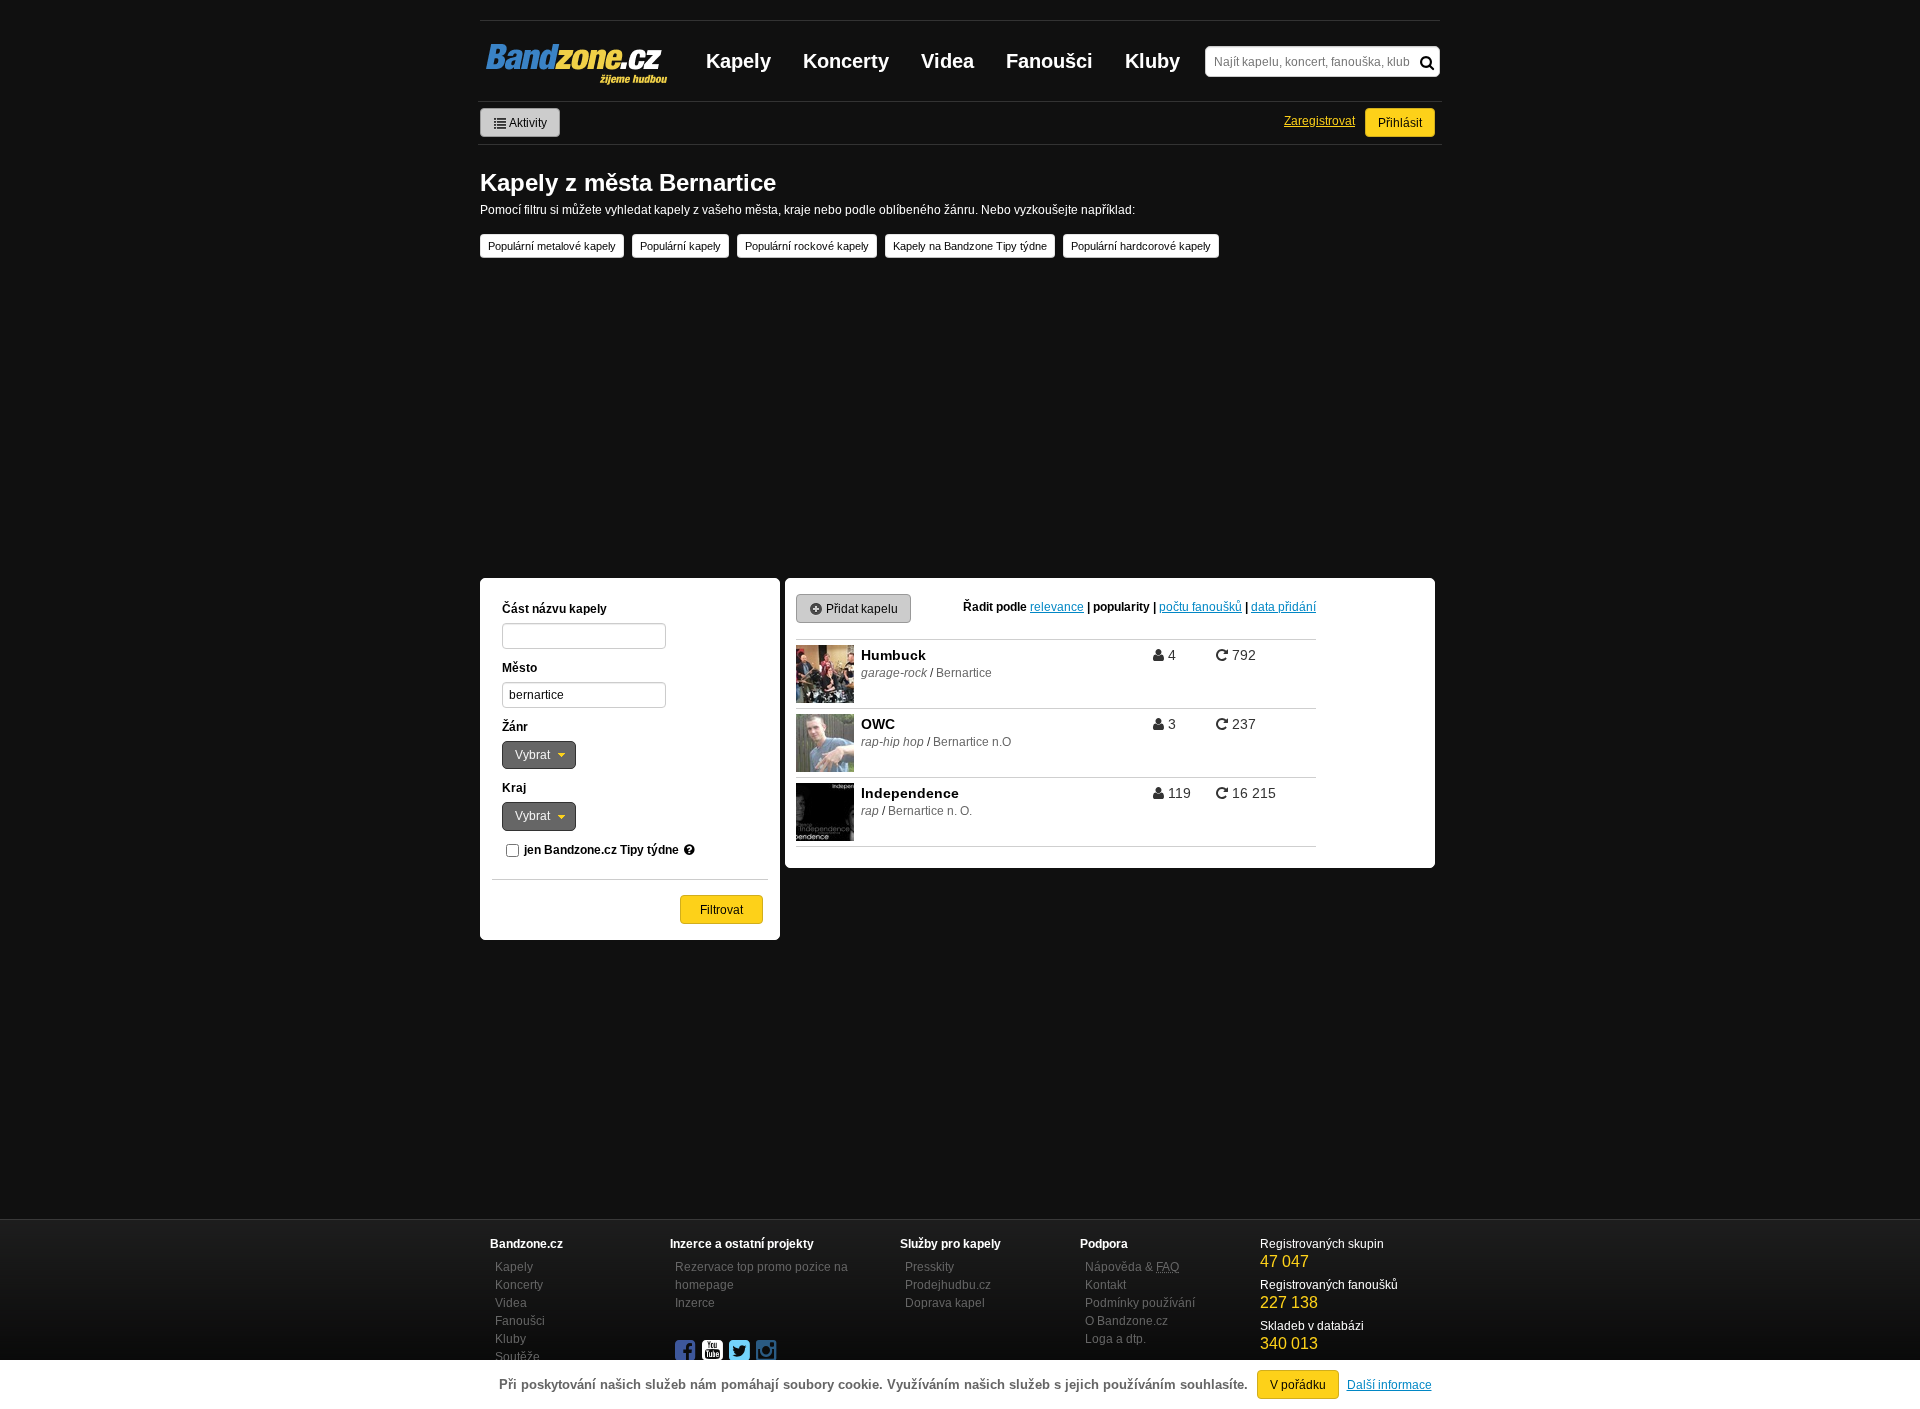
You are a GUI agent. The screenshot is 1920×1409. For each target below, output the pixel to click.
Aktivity (527, 123)
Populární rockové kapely (807, 246)
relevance (1057, 607)
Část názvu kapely (554, 609)
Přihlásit (1400, 123)
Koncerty (846, 61)
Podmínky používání (1140, 1303)
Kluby (1152, 61)
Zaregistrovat (1319, 121)
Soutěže (517, 1357)
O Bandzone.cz (1126, 1321)
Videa (947, 61)
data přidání (1283, 607)
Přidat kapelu (860, 609)
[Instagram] (768, 1351)
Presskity (929, 1267)
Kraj (514, 788)
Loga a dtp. (1115, 1339)
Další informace (1389, 1385)
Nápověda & (1132, 1267)
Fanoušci (1049, 61)
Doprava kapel (945, 1303)
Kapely (738, 61)
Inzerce (695, 1303)
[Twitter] (741, 1351)
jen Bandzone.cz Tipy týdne (601, 850)
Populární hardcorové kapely (1141, 246)
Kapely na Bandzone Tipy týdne (970, 246)
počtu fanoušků (1200, 607)
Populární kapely (680, 246)
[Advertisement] (960, 418)
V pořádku (1298, 1385)
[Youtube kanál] (714, 1351)
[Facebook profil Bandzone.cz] (687, 1351)
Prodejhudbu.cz (948, 1285)
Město (519, 668)
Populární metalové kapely (552, 246)
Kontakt (1105, 1285)
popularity (1121, 607)
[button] (539, 755)
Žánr (515, 727)
